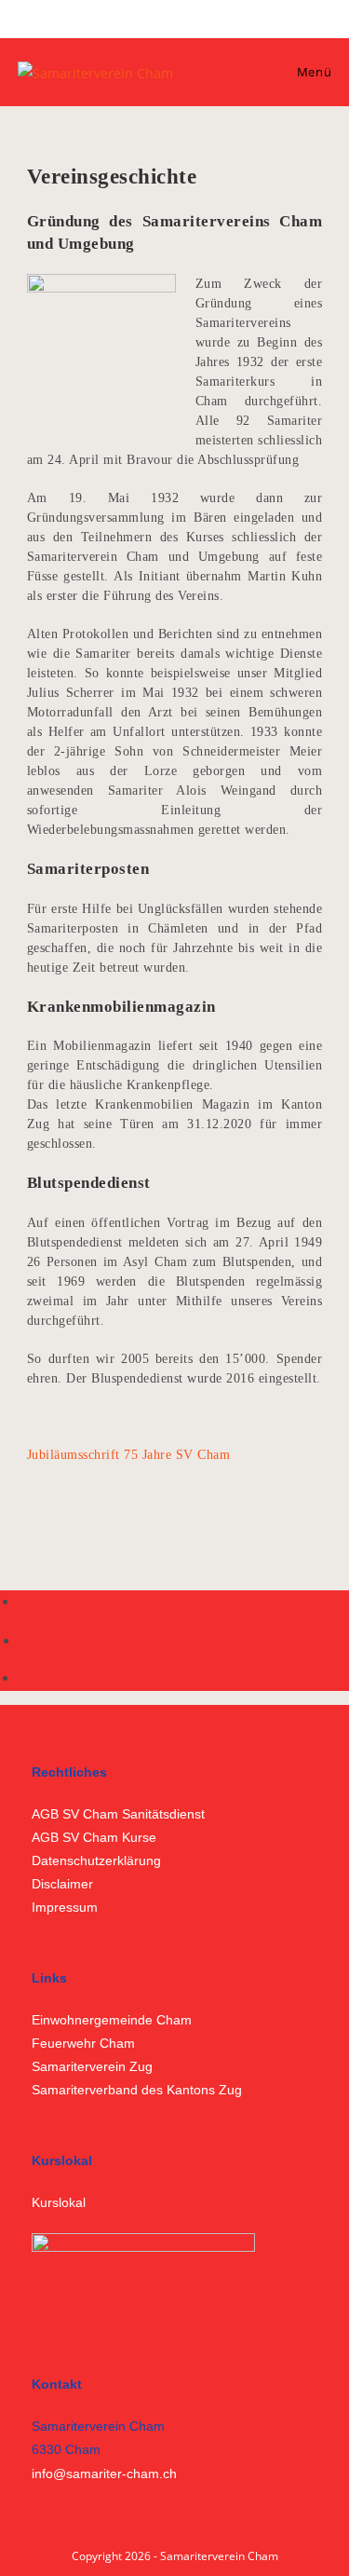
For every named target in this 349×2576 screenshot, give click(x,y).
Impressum (65, 1907)
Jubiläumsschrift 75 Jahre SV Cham (129, 1455)
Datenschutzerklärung (96, 1860)
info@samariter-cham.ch (104, 2474)
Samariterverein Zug (92, 2066)
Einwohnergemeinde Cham (112, 2020)
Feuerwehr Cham (83, 2043)
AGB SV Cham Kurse (94, 1837)
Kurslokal (59, 2202)
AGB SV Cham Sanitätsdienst (118, 1814)
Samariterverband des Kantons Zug (137, 2090)
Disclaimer (62, 1884)
